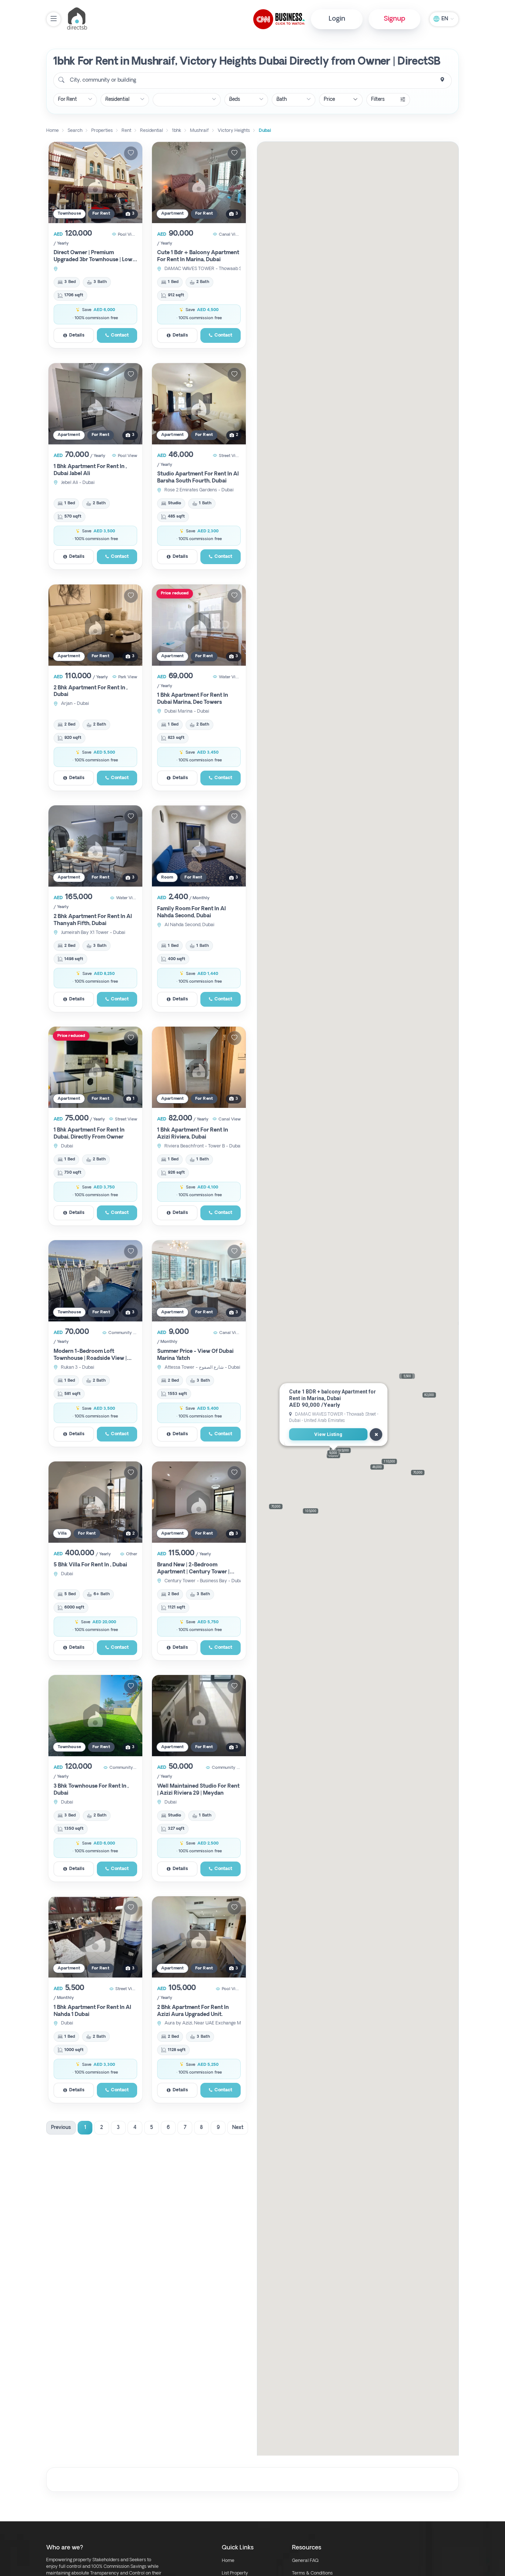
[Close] (376, 1434)
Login (337, 19)
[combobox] (253, 81)
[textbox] (102, 81)
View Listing (328, 1435)
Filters (378, 100)
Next (238, 2128)
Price (329, 100)
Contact (120, 335)
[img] (95, 182)
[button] (276, 1507)
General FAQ (305, 2561)
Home (228, 2561)
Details (77, 335)
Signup (394, 19)
